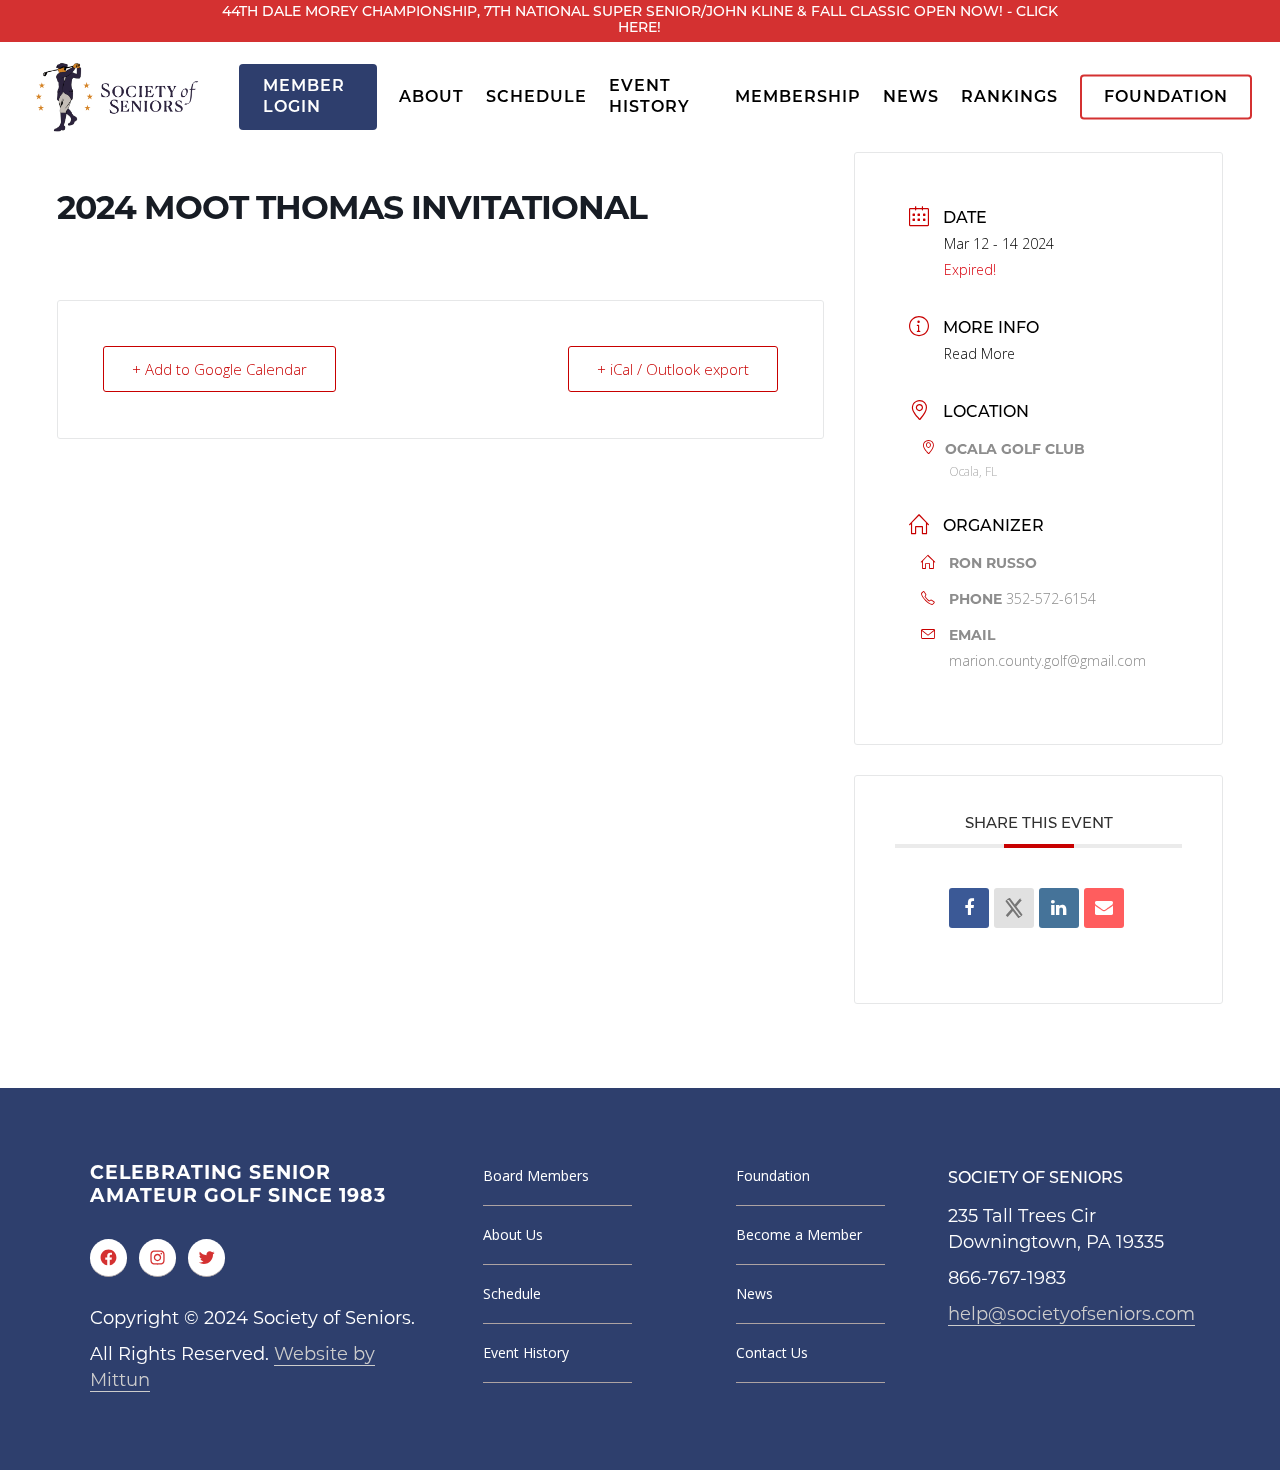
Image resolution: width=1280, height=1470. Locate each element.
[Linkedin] (1059, 908)
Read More (979, 353)
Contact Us (772, 1352)
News (754, 1293)
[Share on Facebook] (969, 908)
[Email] (1104, 908)
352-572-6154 (1051, 598)
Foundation (773, 1175)
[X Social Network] (1014, 908)
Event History (526, 1352)
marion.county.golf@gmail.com (1047, 660)
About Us (513, 1234)
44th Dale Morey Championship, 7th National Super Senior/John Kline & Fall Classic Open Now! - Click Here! (640, 20)
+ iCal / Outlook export (673, 369)
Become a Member (799, 1234)
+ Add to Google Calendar (219, 369)
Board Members (536, 1175)
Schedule (512, 1293)
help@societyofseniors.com (1071, 1316)
